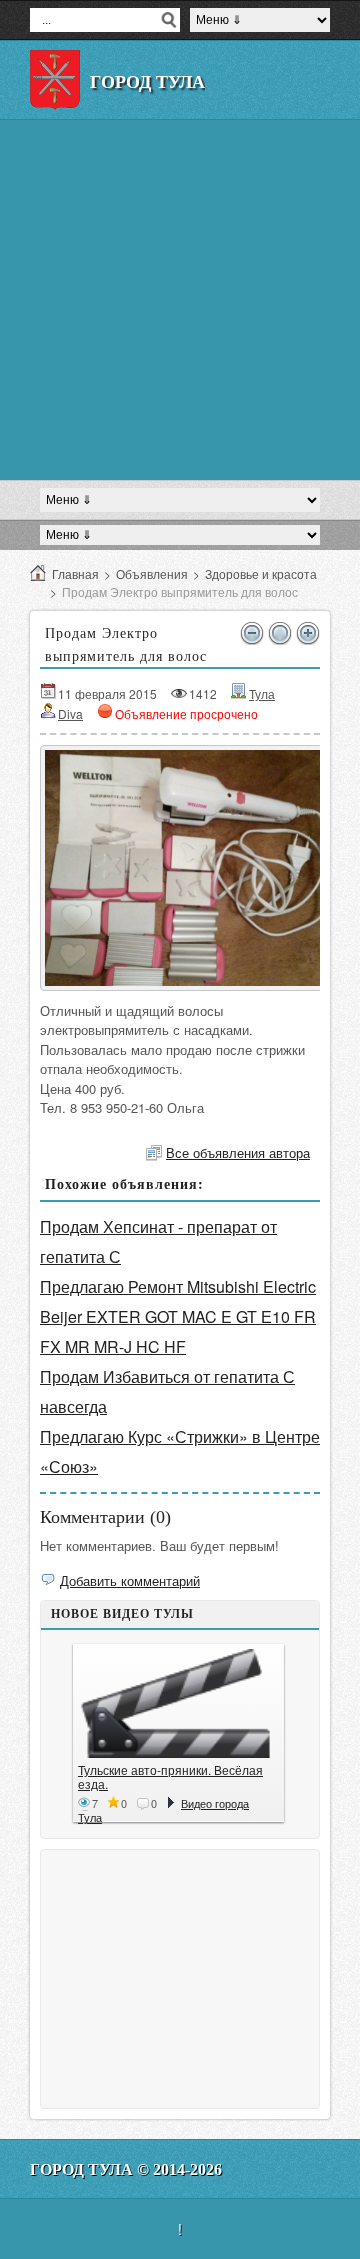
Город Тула (147, 82)
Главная (75, 573)
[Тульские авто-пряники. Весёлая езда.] (178, 1703)
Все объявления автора (238, 1152)
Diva (70, 713)
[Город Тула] (55, 80)
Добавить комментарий (130, 1580)
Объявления (152, 573)
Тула (262, 693)
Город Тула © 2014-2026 (126, 2169)
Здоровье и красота (261, 573)
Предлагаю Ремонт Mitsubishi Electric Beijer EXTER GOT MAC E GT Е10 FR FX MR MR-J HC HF (178, 1316)
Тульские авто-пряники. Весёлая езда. (170, 1776)
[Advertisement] (180, 300)
